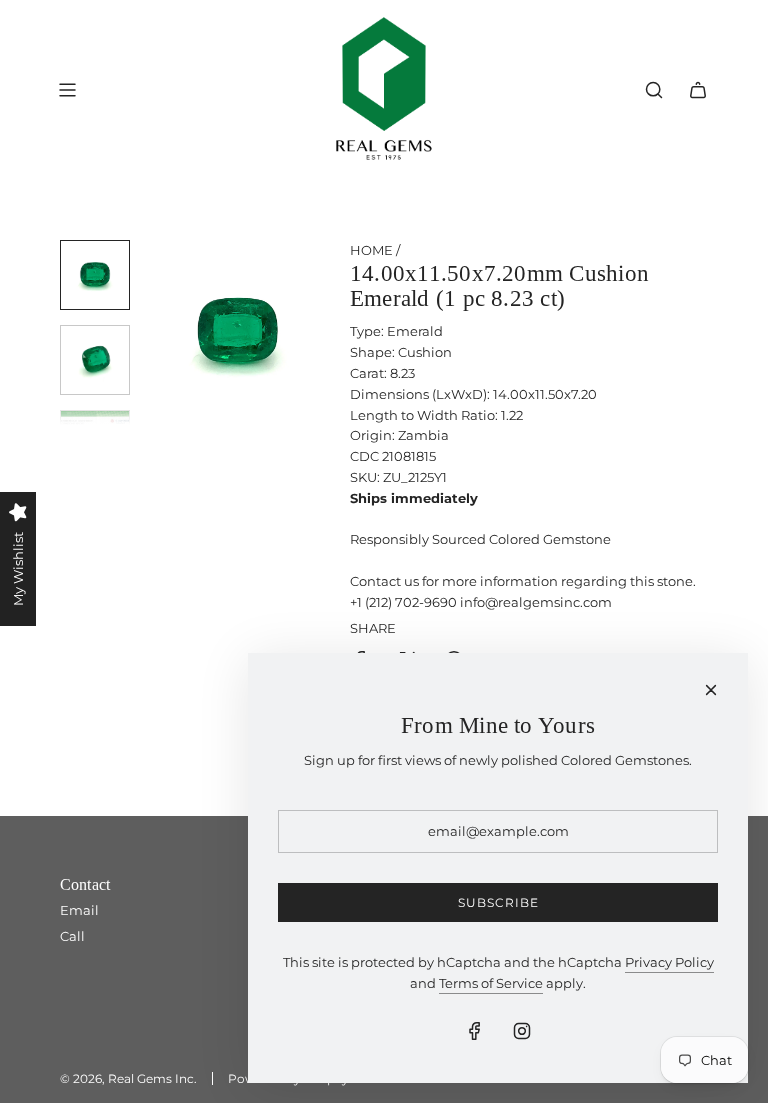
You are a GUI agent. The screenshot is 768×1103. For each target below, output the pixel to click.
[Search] (654, 90)
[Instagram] (522, 1031)
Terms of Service (491, 983)
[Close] (711, 690)
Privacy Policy (669, 962)
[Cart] (698, 90)
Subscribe (498, 902)
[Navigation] (67, 90)
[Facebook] (475, 1031)
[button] (161, 333)
